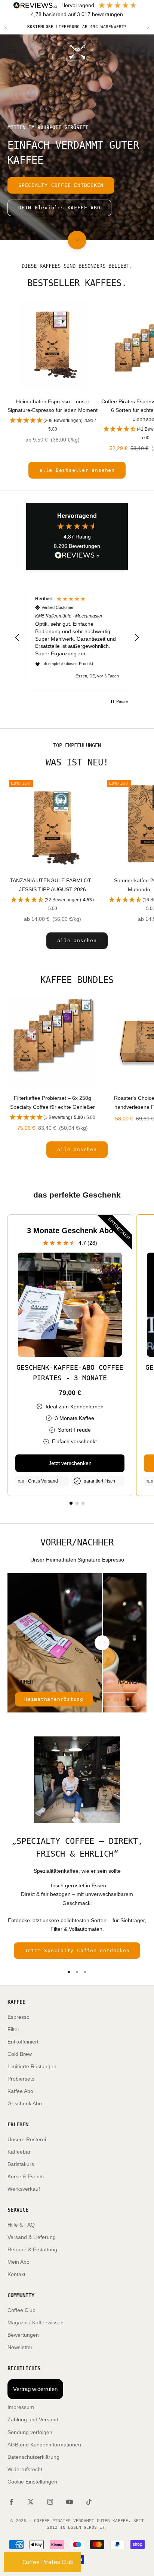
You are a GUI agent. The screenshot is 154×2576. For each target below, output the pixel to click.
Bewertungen (23, 2335)
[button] (53, 425)
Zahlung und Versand (33, 2419)
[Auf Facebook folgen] (11, 2502)
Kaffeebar (19, 2152)
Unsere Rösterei (27, 2139)
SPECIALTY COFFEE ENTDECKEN (61, 185)
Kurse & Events (26, 2176)
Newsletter (20, 2347)
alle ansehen (77, 940)
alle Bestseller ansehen (77, 470)
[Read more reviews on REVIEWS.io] (77, 556)
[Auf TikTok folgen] (89, 2502)
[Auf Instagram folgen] (50, 2502)
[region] (77, 638)
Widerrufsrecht (25, 2469)
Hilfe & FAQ (21, 2225)
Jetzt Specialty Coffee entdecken (77, 1950)
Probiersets (21, 2079)
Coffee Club (21, 2310)
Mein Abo (19, 2262)
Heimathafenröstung (54, 1699)
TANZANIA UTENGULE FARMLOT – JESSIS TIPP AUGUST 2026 (53, 885)
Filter (13, 2029)
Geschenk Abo (25, 2103)
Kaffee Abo (20, 2091)
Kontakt (16, 2274)
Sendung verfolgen (30, 2432)
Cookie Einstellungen (32, 2482)
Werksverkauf (24, 2189)
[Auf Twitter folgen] (31, 2502)
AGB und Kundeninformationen (44, 2445)
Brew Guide (113, 1699)
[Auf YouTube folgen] (70, 2502)
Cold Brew (20, 2054)
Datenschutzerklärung (33, 2457)
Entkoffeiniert (23, 2042)
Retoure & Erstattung (32, 2249)
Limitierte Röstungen (32, 2066)
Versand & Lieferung (32, 2237)
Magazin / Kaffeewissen (36, 2322)
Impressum (21, 2407)
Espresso (19, 2017)
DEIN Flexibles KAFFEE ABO (59, 208)
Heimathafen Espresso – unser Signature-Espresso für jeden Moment (53, 406)
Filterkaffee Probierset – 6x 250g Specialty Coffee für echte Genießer (53, 1102)
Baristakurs (21, 2164)
